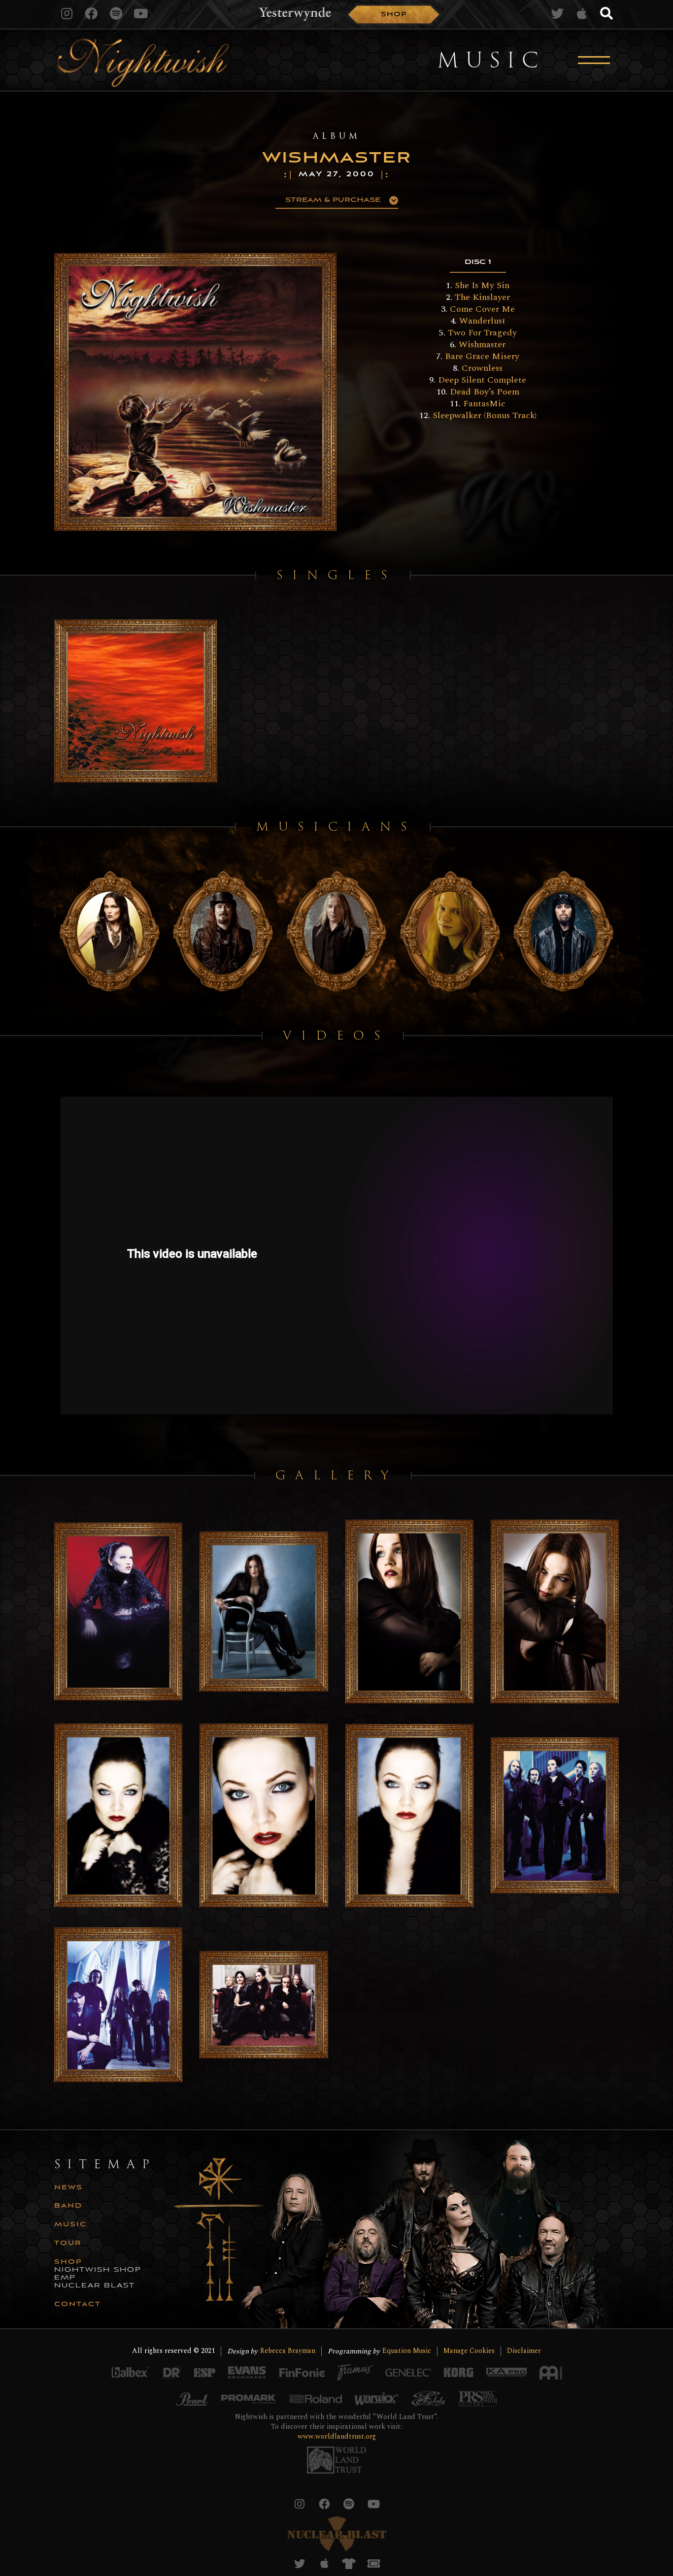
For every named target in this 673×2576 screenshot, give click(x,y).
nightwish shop (98, 2270)
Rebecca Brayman (288, 2351)
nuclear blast (95, 2286)
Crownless (482, 368)
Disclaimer (524, 2351)
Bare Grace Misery (482, 356)
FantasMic (484, 404)
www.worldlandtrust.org (337, 2436)
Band (68, 2206)
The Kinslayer (482, 297)
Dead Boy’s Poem (485, 392)
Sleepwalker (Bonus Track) (485, 415)
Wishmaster (482, 344)
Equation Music (407, 2351)
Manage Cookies (469, 2351)
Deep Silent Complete (482, 380)
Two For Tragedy (482, 333)
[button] (337, 200)
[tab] (478, 263)
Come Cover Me (482, 309)
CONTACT (78, 2305)
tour (68, 2244)
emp (65, 2278)
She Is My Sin (482, 285)
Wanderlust (482, 321)
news (68, 2188)
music (70, 2225)
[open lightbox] (195, 392)
